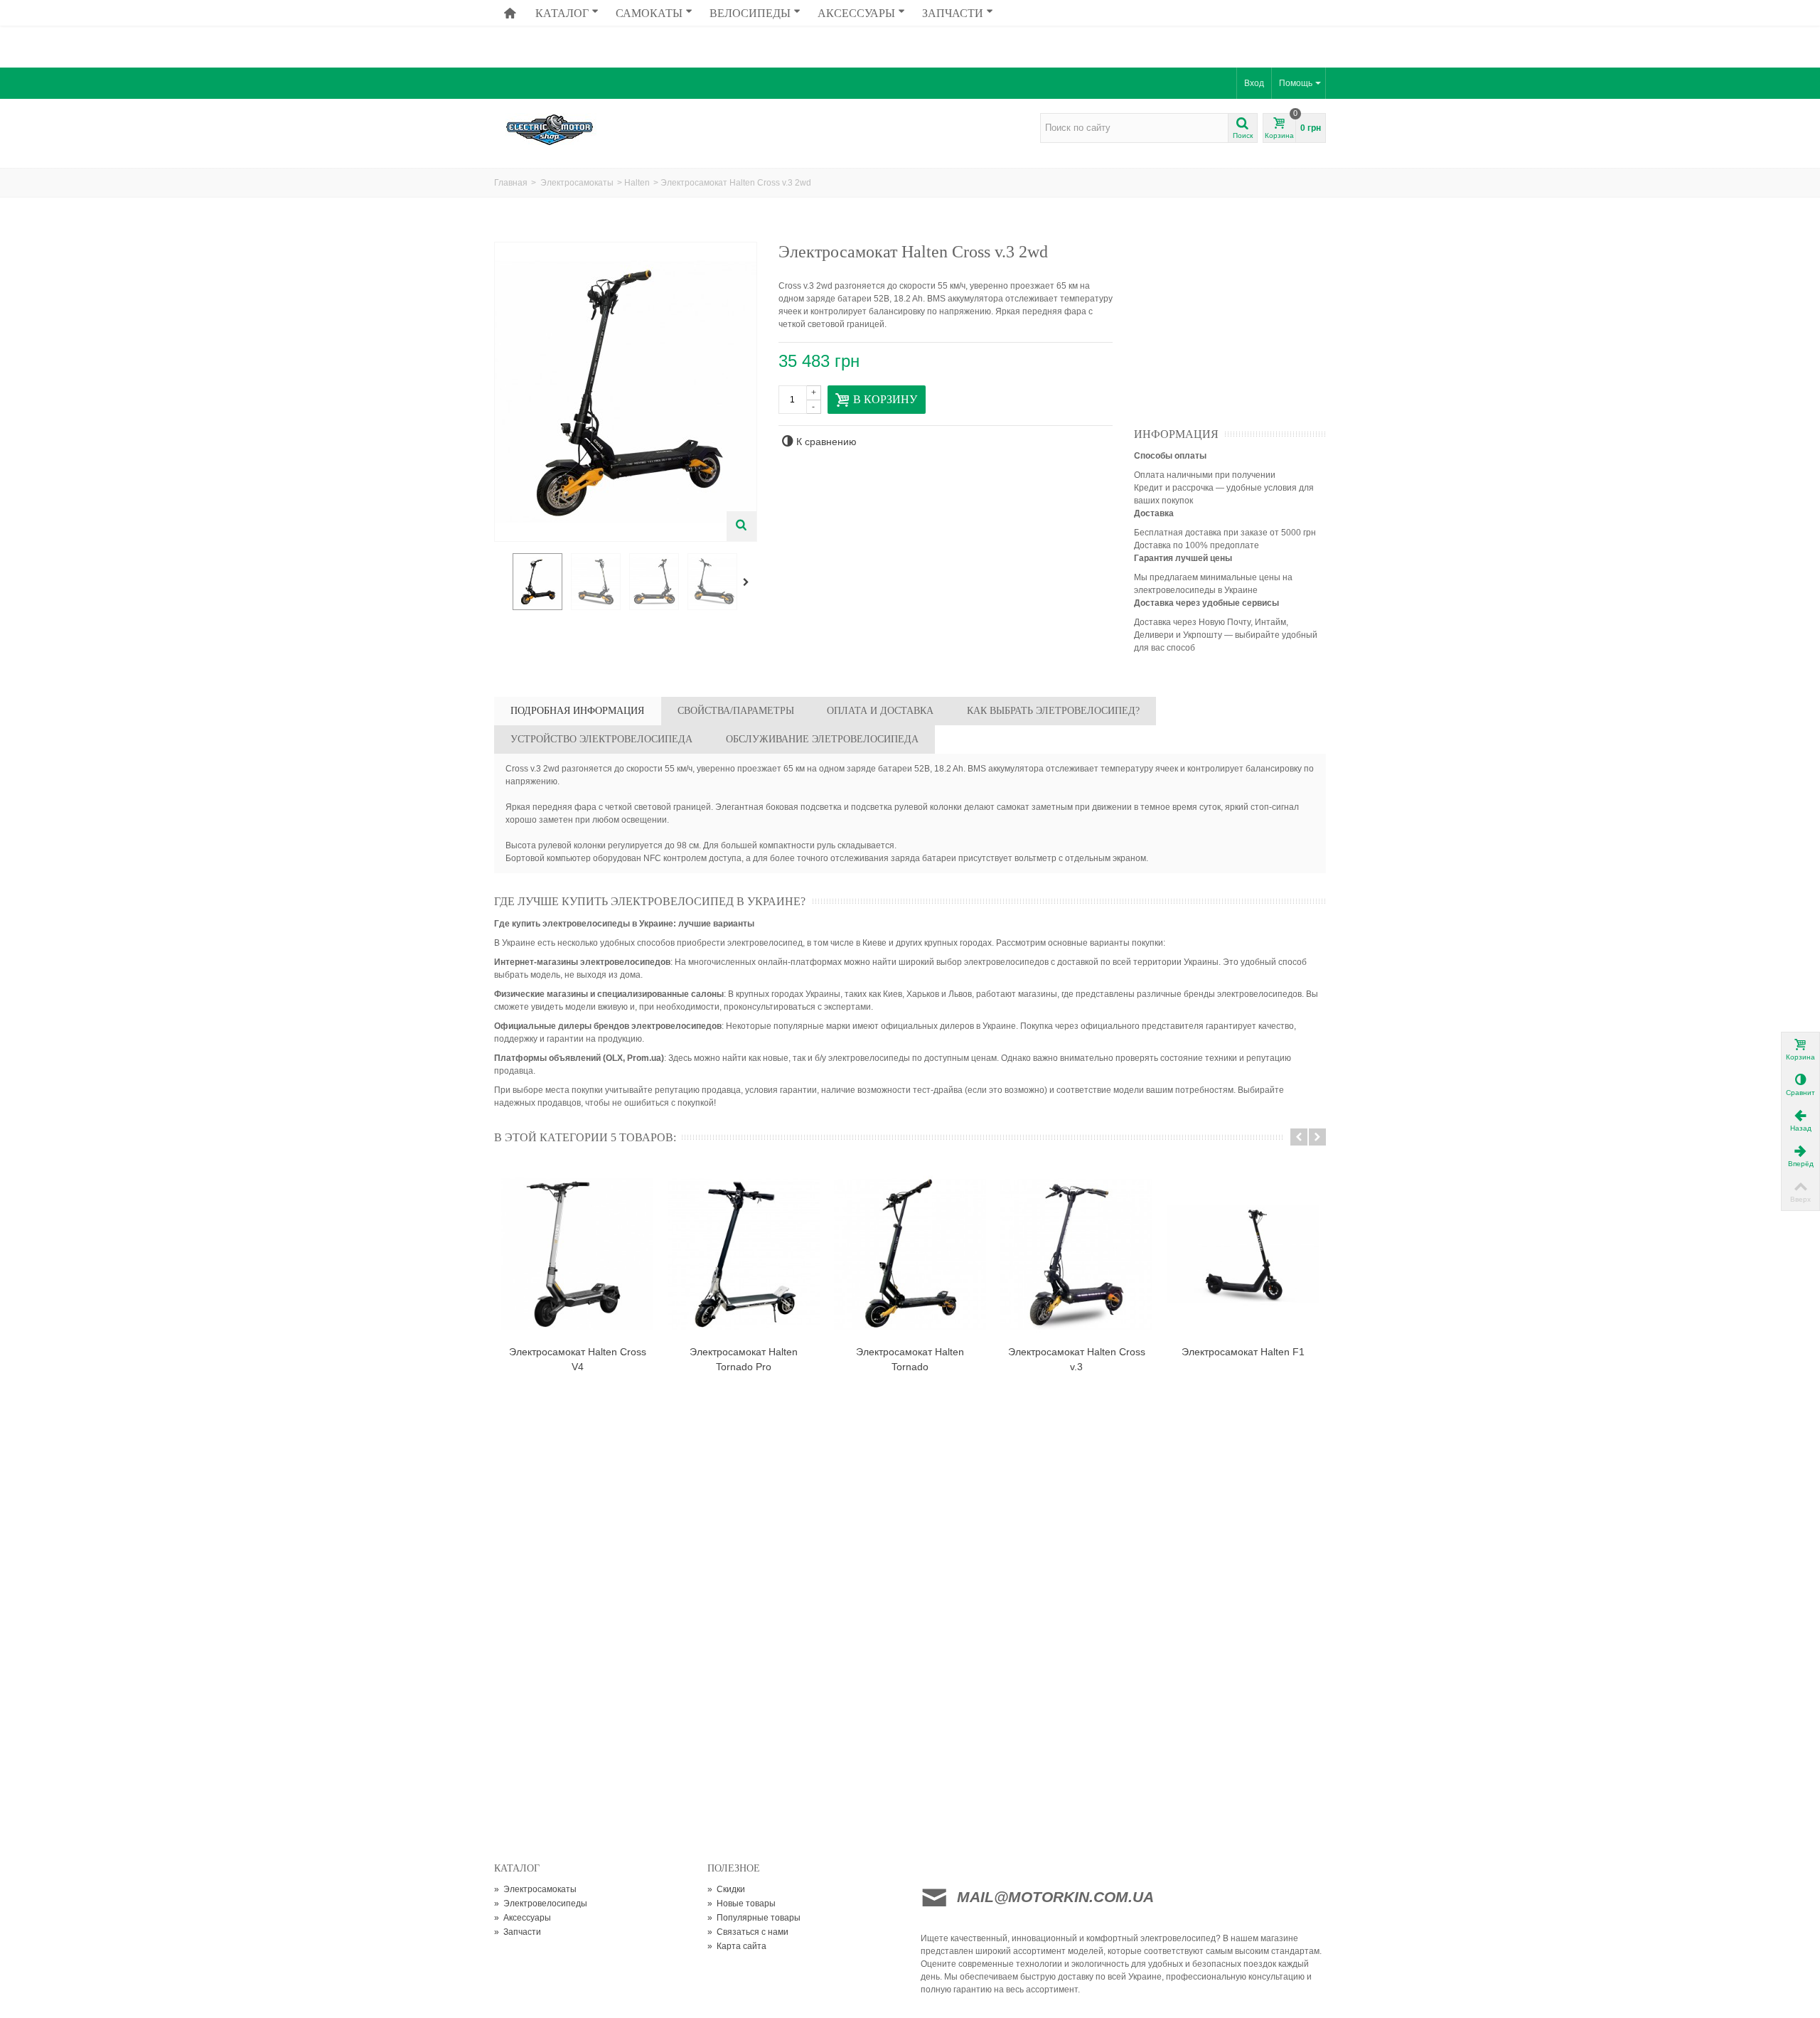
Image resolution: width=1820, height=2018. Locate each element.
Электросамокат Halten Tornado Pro (744, 1359)
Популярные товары (754, 1918)
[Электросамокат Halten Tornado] (910, 1254)
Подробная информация (577, 711)
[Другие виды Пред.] (501, 582)
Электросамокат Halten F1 (1243, 1352)
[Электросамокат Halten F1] (1243, 1254)
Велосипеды (750, 13)
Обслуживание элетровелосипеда (822, 739)
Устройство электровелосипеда (601, 739)
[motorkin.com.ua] (592, 129)
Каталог (562, 13)
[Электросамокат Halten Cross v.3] (1076, 1254)
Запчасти (953, 13)
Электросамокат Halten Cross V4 (578, 1359)
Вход (1254, 83)
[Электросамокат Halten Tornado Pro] (744, 1254)
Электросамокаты (577, 183)
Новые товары (742, 1904)
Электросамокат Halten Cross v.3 (1077, 1359)
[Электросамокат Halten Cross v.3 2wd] (537, 582)
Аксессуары (856, 13)
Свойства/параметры (736, 711)
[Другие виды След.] (749, 582)
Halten (637, 183)
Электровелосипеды (541, 1904)
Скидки (726, 1889)
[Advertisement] (910, 32)
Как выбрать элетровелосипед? (1053, 711)
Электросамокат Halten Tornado (910, 1359)
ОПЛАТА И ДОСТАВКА (880, 711)
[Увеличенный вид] (742, 526)
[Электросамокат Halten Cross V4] (577, 1254)
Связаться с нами (748, 1932)
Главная (511, 183)
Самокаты (649, 13)
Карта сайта (737, 1946)
